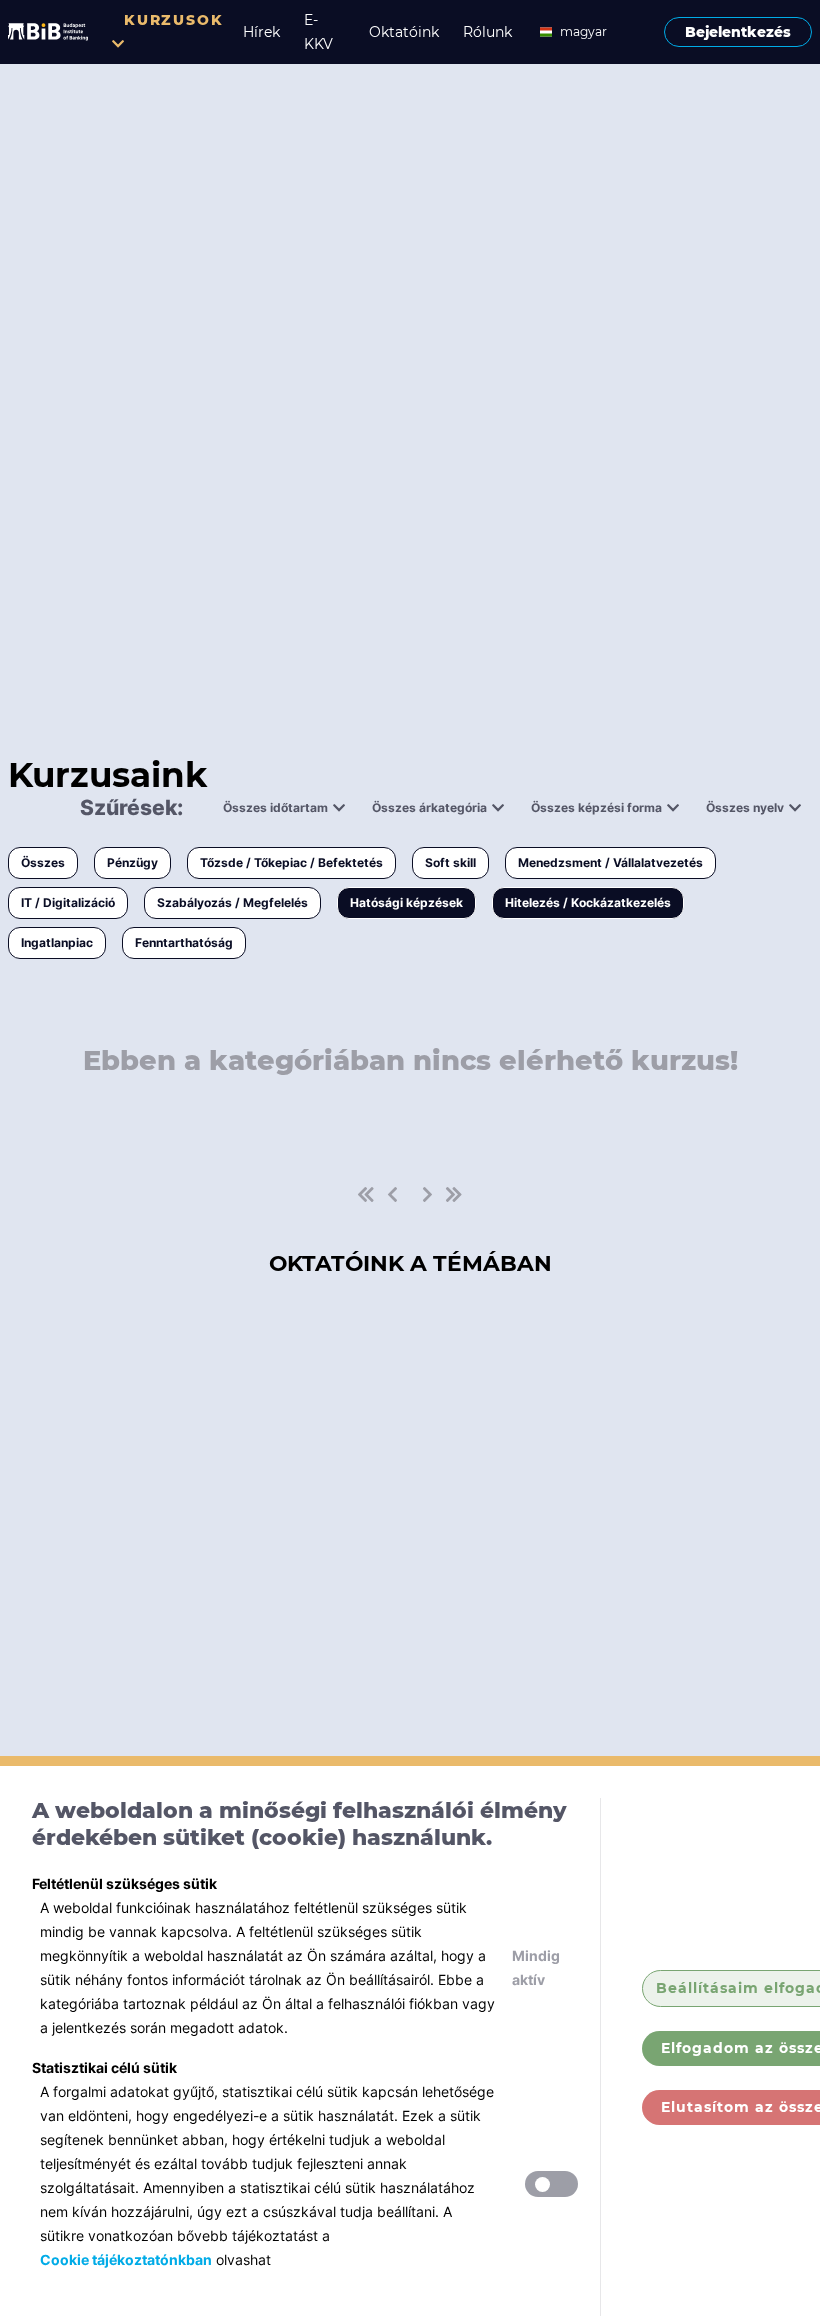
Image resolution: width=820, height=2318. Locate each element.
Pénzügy (132, 862)
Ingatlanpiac (57, 942)
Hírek (261, 32)
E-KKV (318, 32)
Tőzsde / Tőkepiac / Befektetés (291, 862)
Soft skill (450, 862)
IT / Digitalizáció (68, 902)
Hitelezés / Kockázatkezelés (588, 902)
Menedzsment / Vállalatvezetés (610, 862)
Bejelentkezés (738, 32)
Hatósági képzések (406, 902)
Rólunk (487, 32)
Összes (43, 862)
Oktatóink (404, 32)
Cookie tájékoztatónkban (126, 2259)
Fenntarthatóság (184, 942)
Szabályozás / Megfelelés (232, 902)
